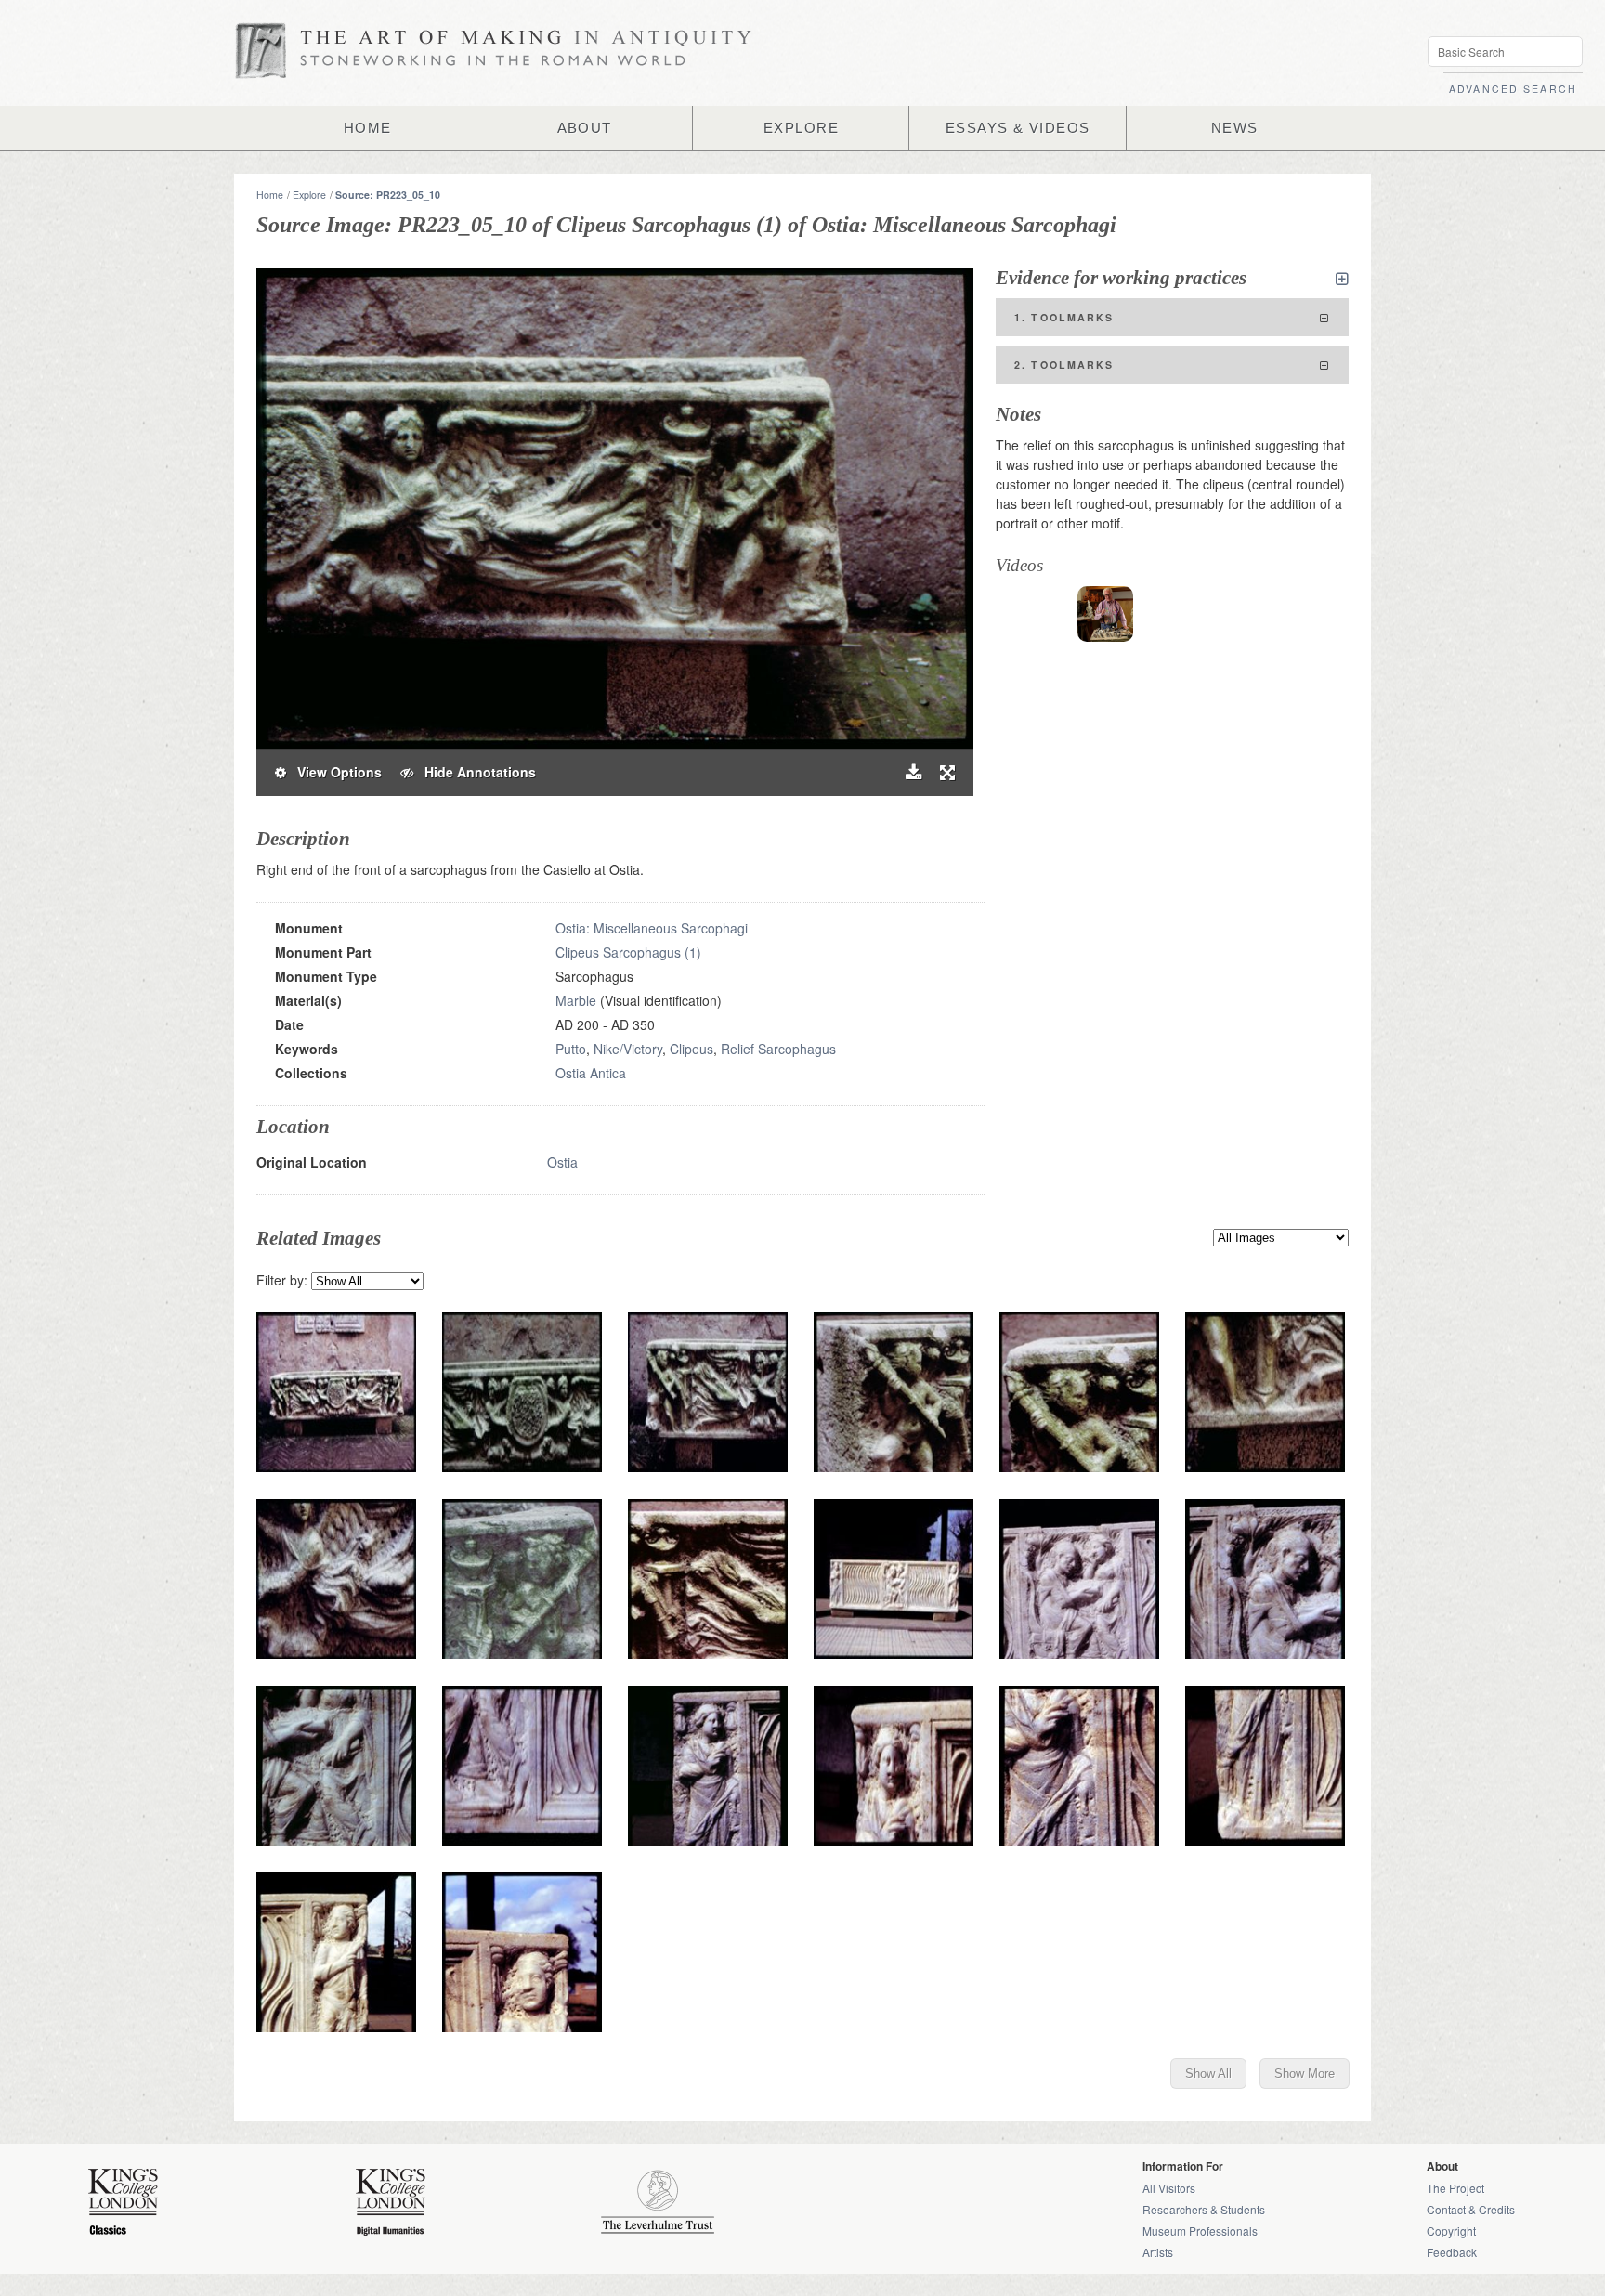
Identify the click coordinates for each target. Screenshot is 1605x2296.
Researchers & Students (1204, 2209)
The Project (1455, 2188)
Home (270, 195)
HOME (368, 128)
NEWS (1235, 128)
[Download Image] (913, 772)
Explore (309, 195)
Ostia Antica (591, 1073)
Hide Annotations (475, 772)
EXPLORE (801, 128)
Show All (1208, 2074)
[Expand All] (1342, 279)
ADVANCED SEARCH (1513, 89)
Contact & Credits (1471, 2209)
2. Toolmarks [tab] (1064, 365)
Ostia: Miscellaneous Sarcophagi (652, 928)
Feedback (1452, 2252)
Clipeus (692, 1049)
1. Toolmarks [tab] (1064, 317)
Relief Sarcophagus (778, 1049)
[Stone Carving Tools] (1105, 614)
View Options (334, 772)
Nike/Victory (628, 1049)
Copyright (1451, 2231)
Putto (571, 1049)
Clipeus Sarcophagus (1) (628, 952)
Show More (1305, 2074)
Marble (576, 1000)
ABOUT (585, 128)
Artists (1158, 2252)
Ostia (562, 1162)
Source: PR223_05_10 (388, 195)
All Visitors (1169, 2188)
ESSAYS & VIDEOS (1018, 128)
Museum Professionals (1200, 2231)
